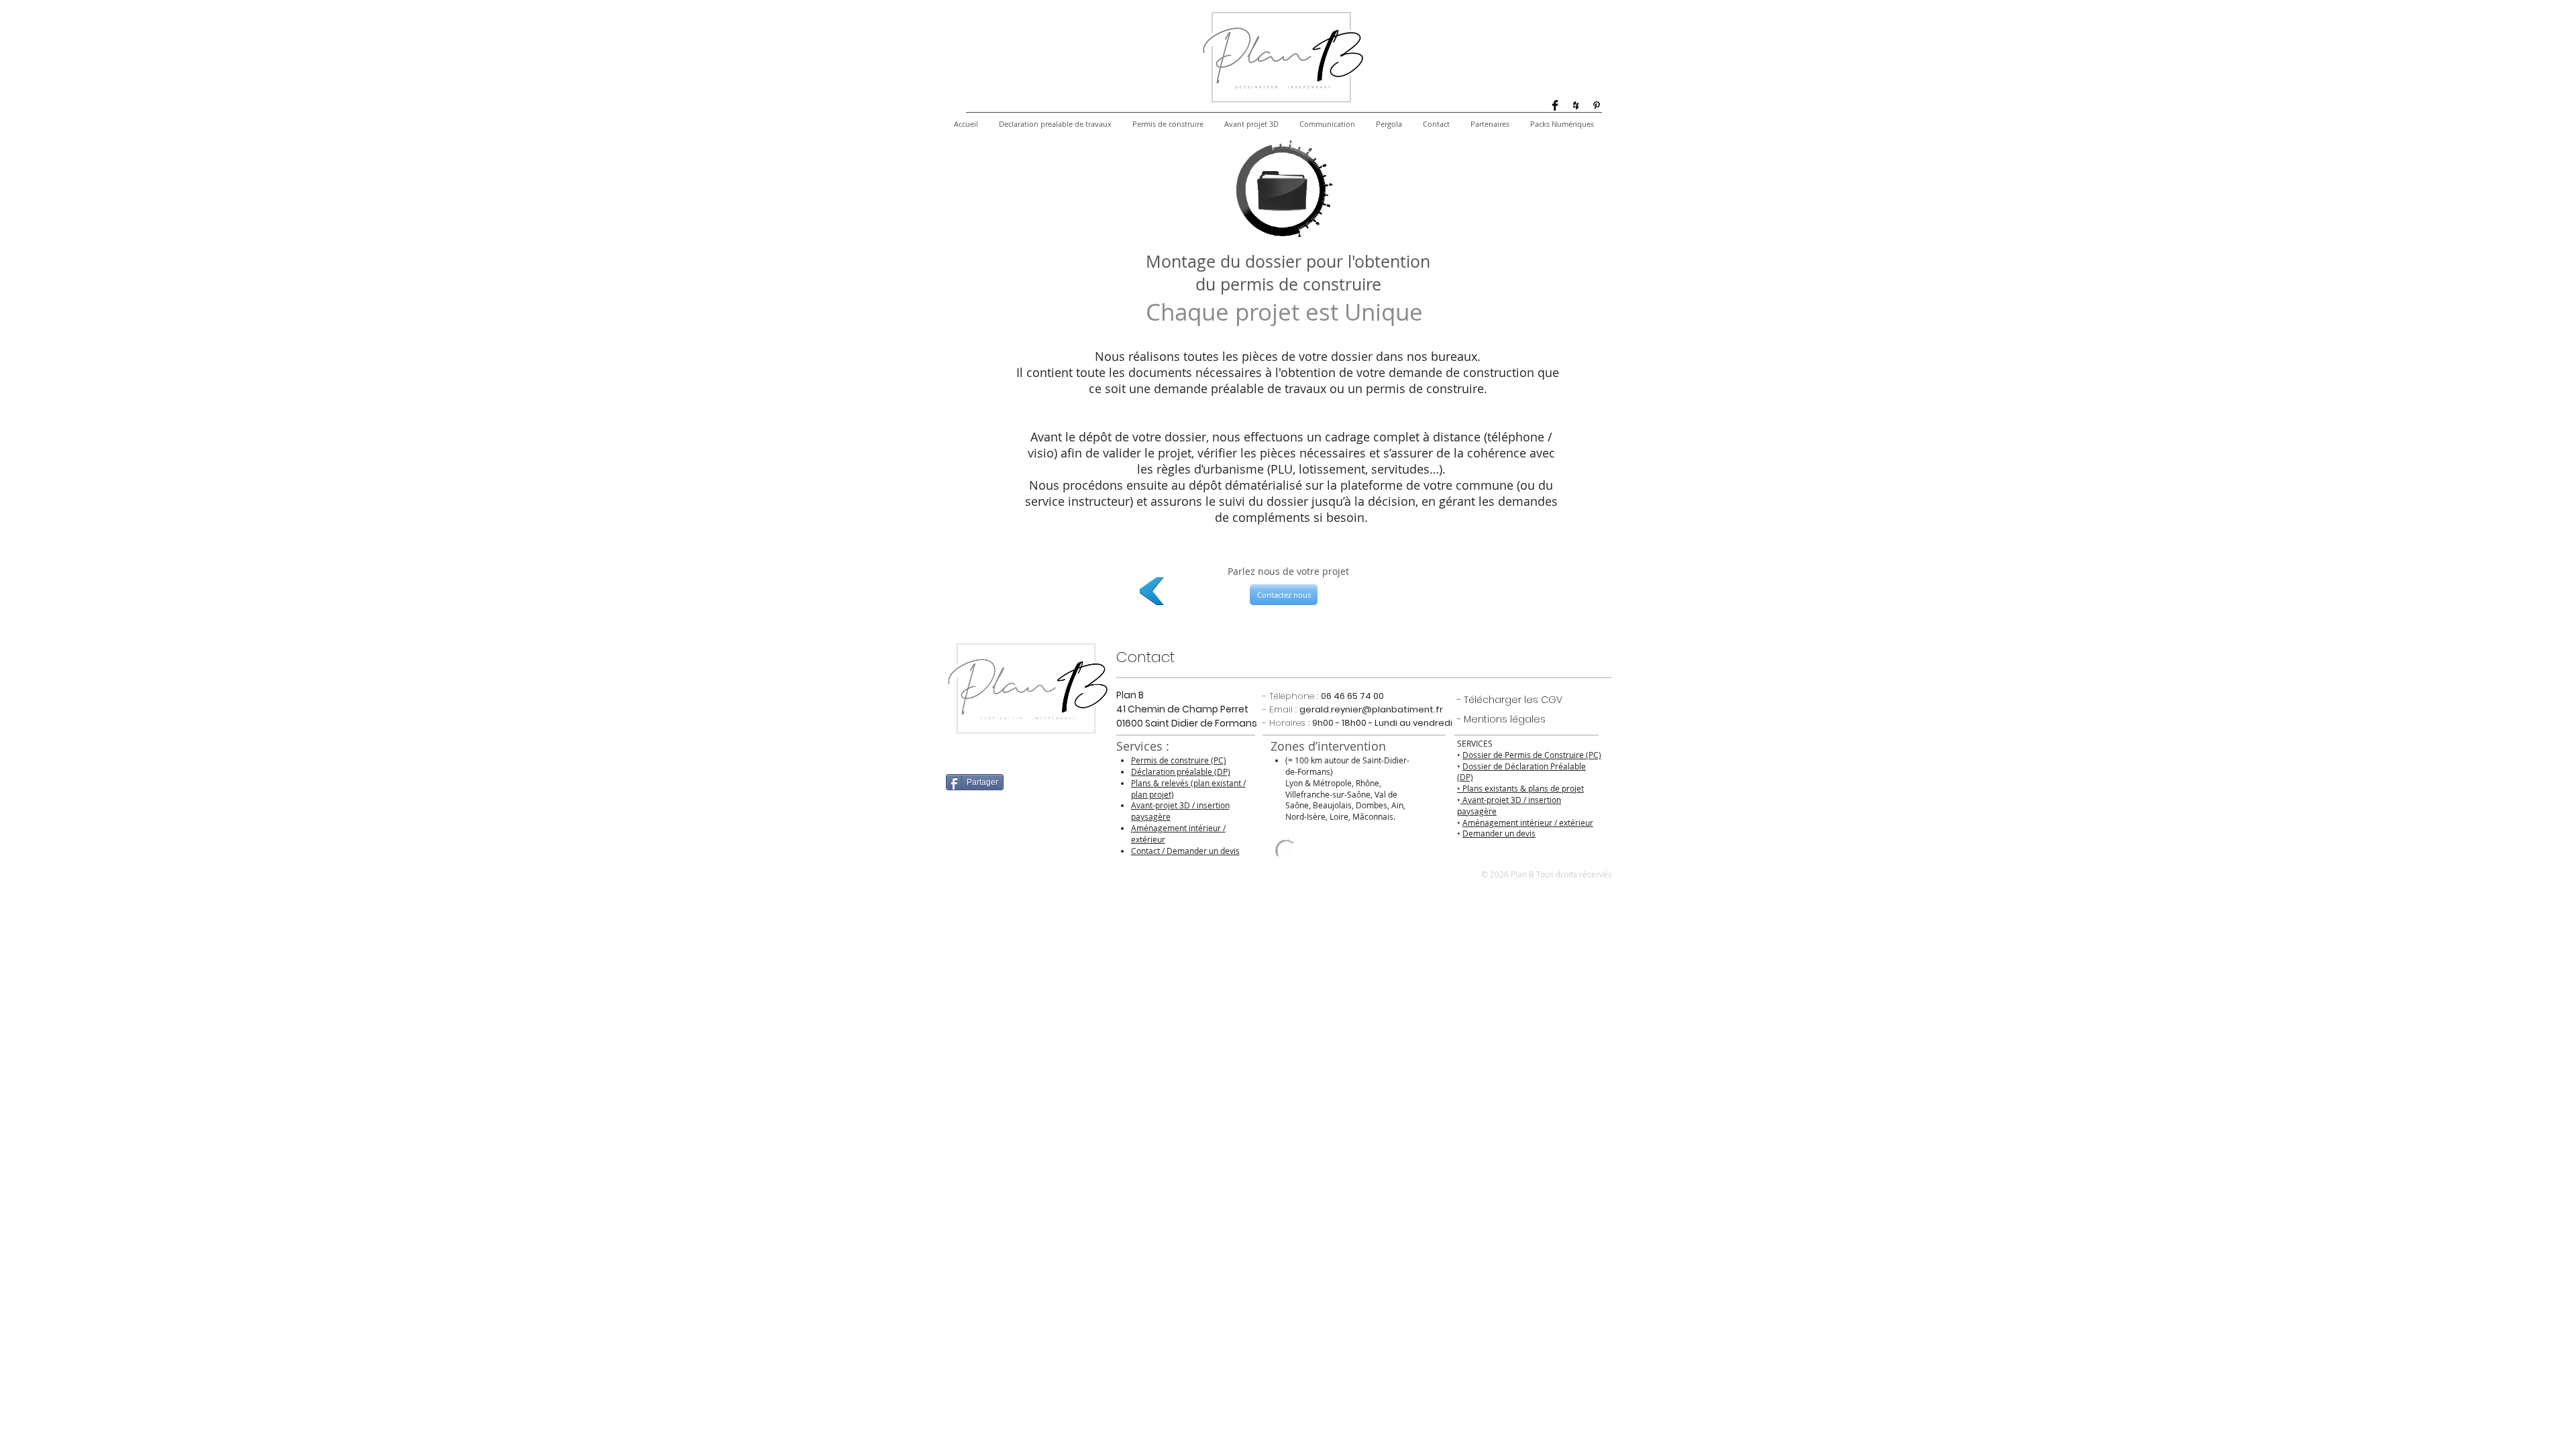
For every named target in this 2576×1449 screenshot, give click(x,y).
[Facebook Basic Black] (1555, 105)
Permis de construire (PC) (1179, 760)
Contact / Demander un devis (1185, 851)
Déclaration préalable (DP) (1181, 771)
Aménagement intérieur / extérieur (1528, 822)
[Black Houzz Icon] (1576, 105)
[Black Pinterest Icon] (1597, 105)
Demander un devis (1499, 833)
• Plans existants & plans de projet (1520, 788)
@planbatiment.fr (1402, 709)
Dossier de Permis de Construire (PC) (1532, 755)
